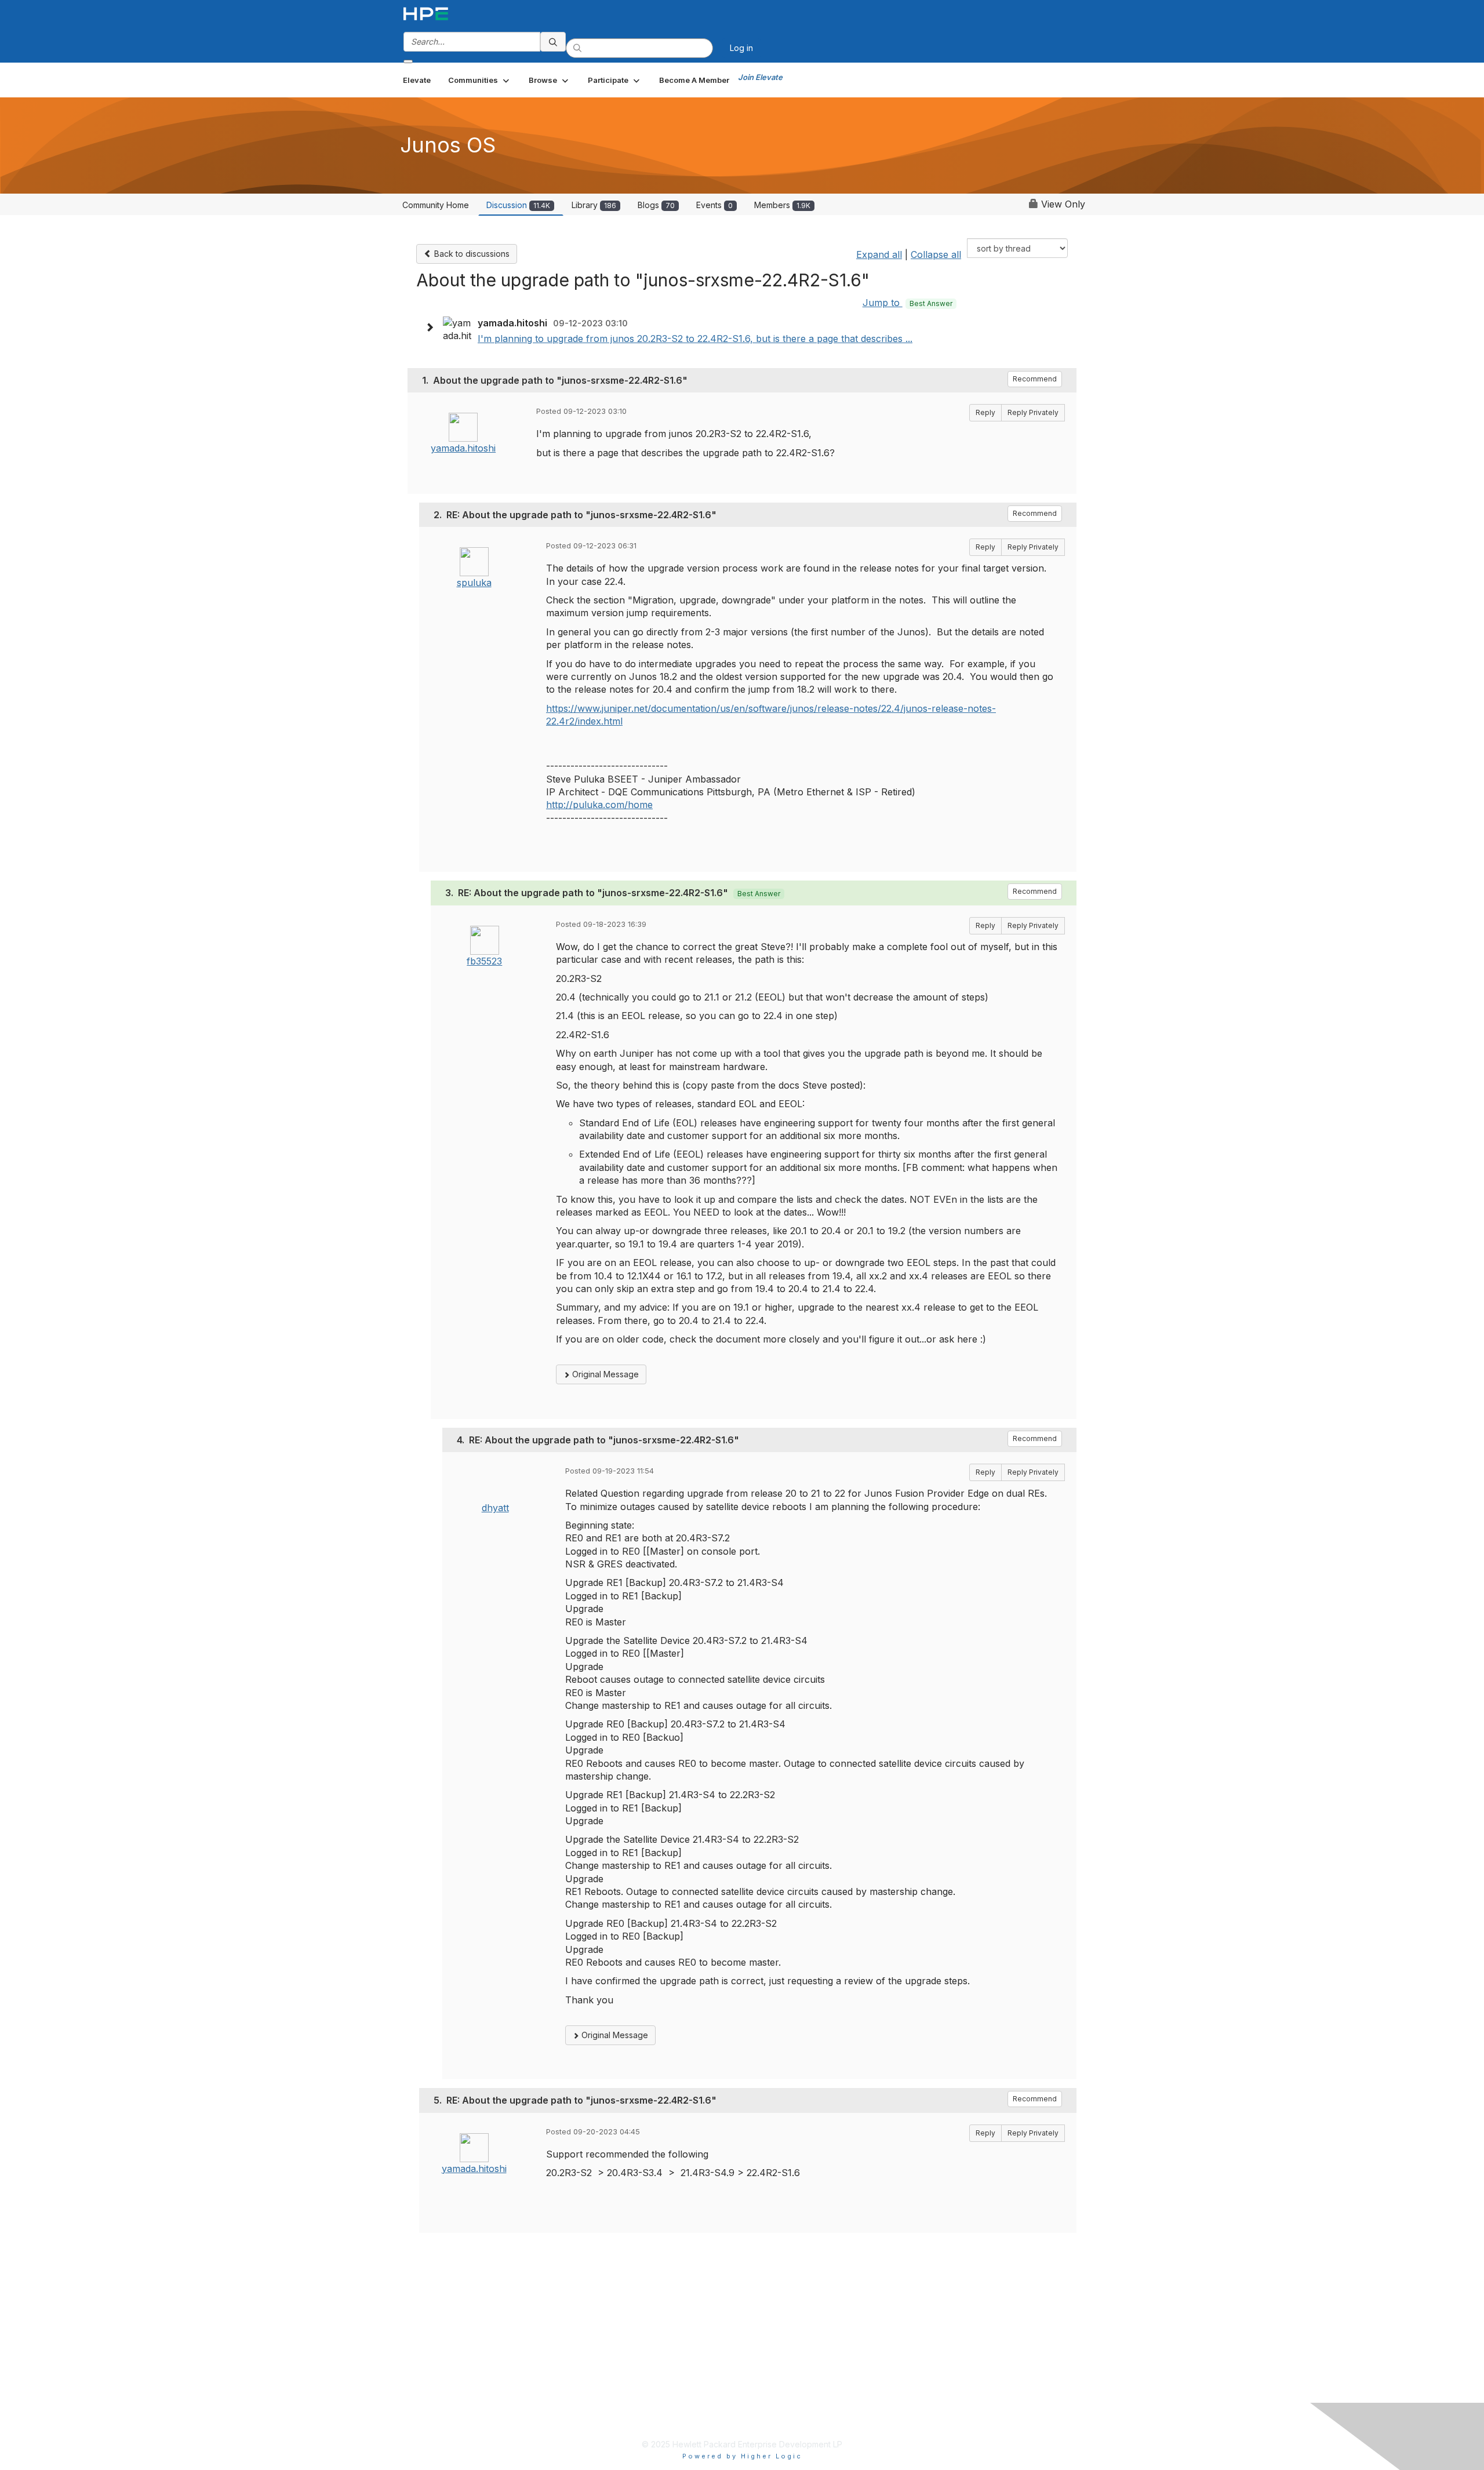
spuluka (474, 583)
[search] (553, 42)
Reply (985, 412)
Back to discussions (471, 254)
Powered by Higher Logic (742, 2456)
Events (714, 205)
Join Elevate (760, 77)
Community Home (436, 205)
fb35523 (484, 961)
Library (594, 205)
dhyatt (495, 1508)
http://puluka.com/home (599, 805)
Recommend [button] (1035, 379)
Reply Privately (1033, 412)
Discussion (518, 205)
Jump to (908, 303)
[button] (480, 80)
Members (782, 205)
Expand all (879, 254)
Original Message (604, 1374)
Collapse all (936, 254)
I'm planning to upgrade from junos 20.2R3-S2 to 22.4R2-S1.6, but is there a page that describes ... (695, 339)
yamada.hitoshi (463, 448)
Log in (741, 48)
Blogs (656, 205)
